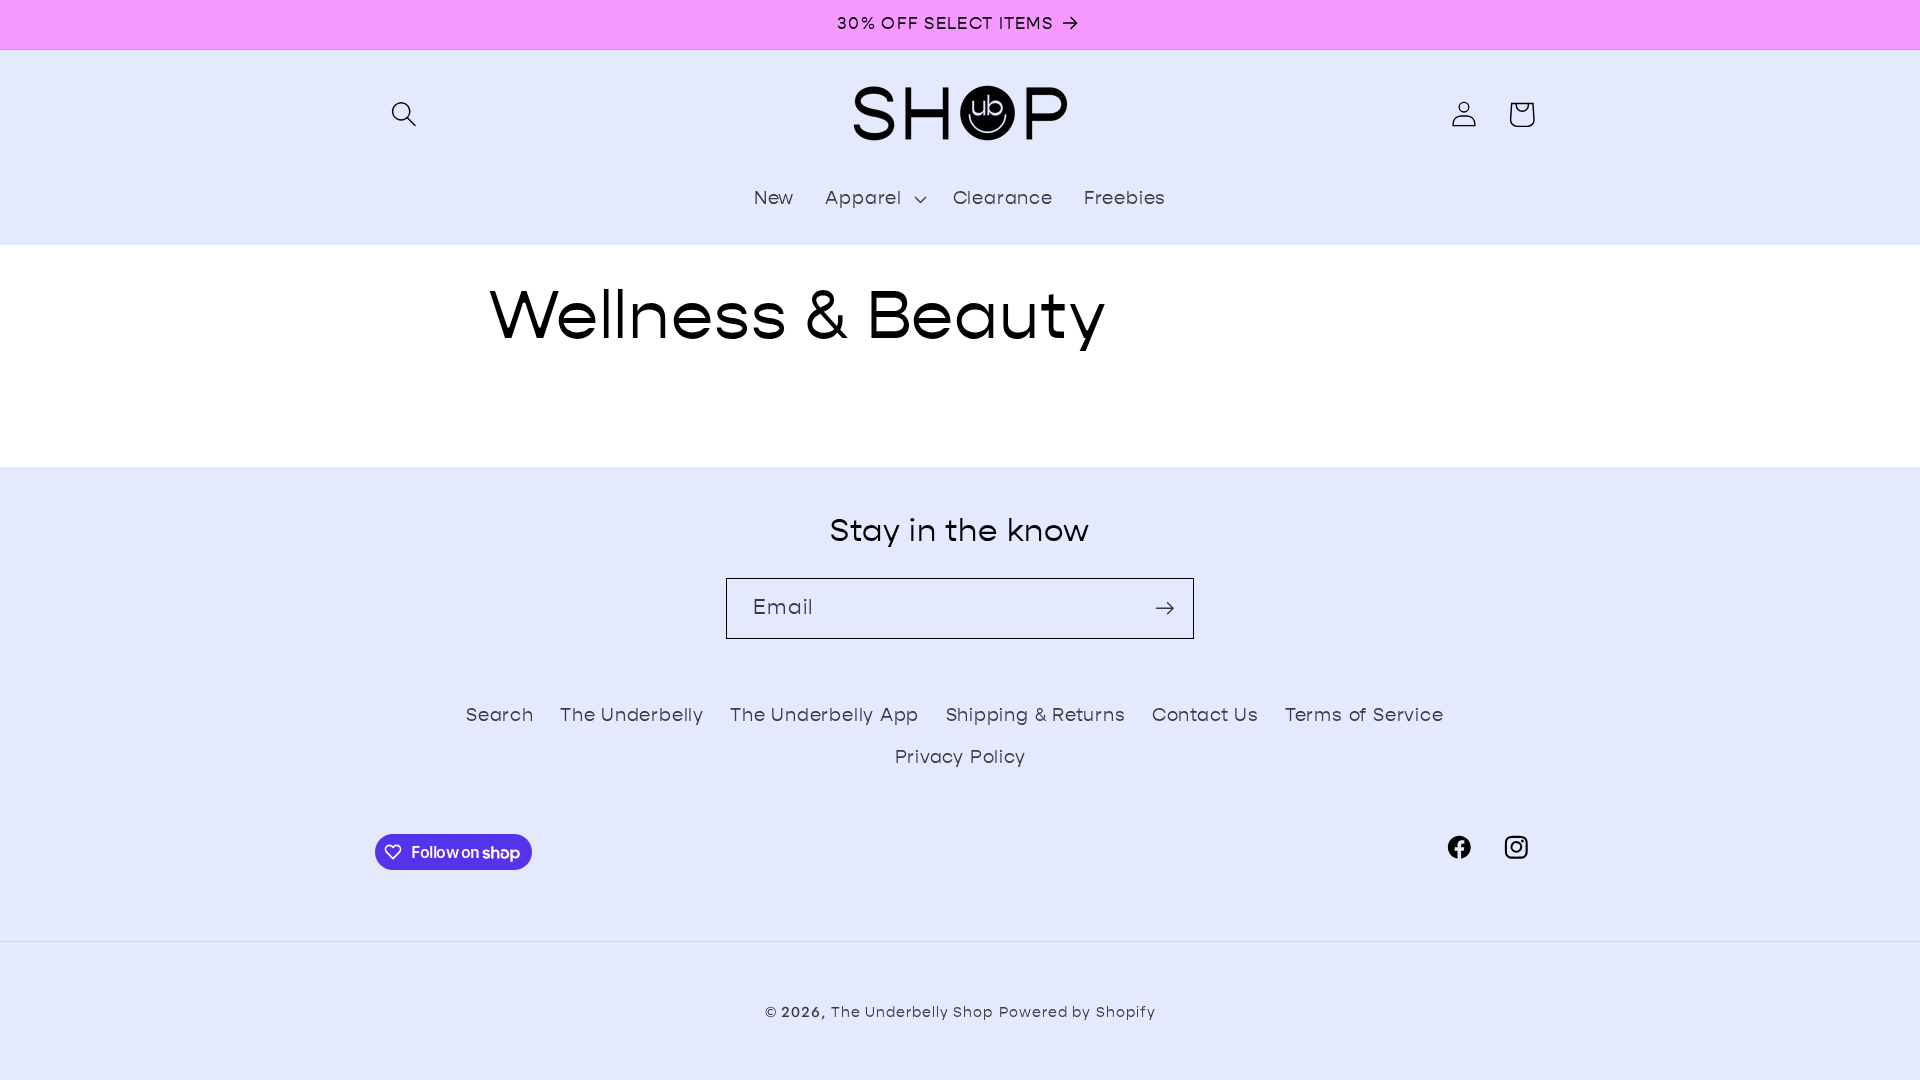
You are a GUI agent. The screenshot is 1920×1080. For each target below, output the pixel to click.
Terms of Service (1364, 715)
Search (500, 715)
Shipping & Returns (1036, 715)
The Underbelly (632, 715)
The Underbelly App (824, 715)
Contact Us (1205, 715)
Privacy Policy (960, 757)
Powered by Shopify (1077, 1012)
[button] (403, 114)
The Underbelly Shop (912, 1012)
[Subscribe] (1164, 608)
